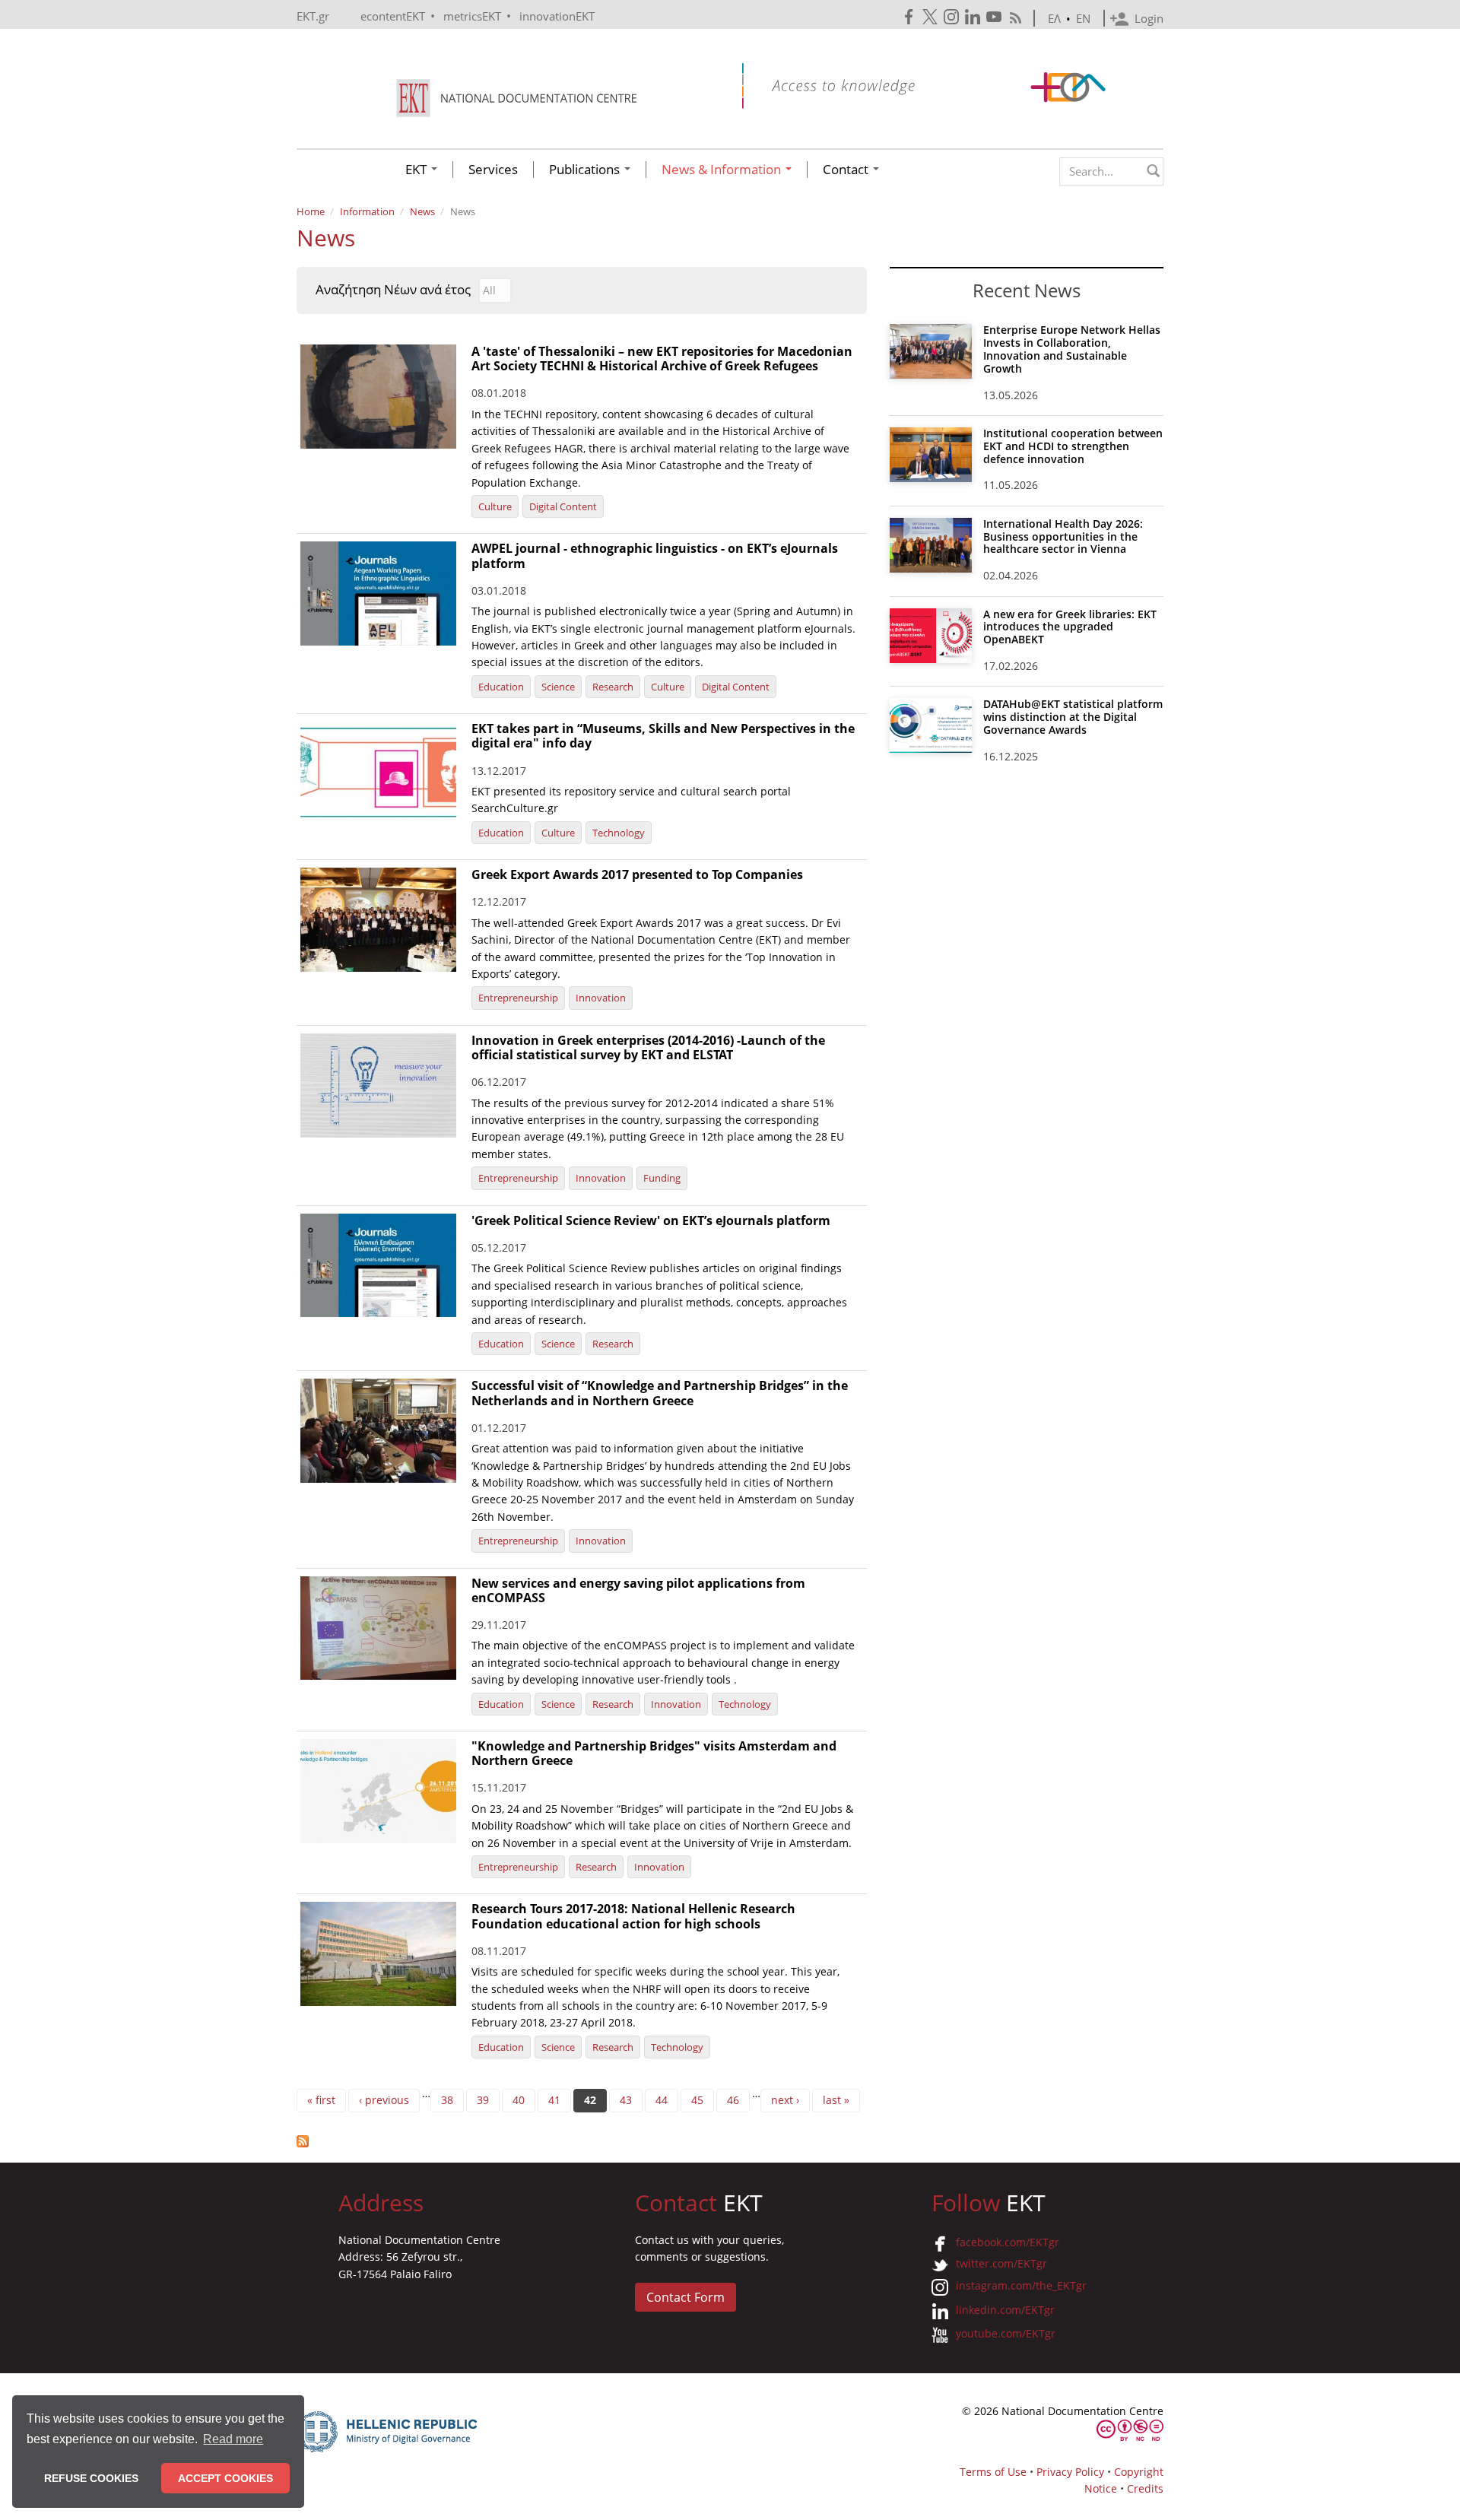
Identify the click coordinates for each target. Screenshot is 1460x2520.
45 (697, 2100)
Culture (495, 506)
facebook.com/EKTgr (1008, 2242)
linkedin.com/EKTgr (1005, 2310)
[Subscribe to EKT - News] (582, 2141)
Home (311, 211)
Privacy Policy (1070, 2472)
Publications (586, 170)
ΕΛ (1054, 18)
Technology (619, 833)
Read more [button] (233, 2439)
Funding (662, 1178)
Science (558, 687)
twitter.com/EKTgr (1001, 2263)
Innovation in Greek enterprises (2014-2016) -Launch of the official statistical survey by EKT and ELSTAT (648, 1047)
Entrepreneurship (518, 998)
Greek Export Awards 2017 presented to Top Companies (637, 874)
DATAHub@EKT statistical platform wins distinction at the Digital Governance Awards (1073, 717)
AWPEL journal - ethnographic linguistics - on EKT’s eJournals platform (655, 555)
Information (367, 211)
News (422, 211)
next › (785, 2100)
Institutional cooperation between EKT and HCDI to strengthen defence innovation (1073, 446)
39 (483, 2100)
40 (519, 2100)
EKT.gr (313, 16)
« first (321, 2100)
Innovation (601, 998)
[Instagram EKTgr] (953, 17)
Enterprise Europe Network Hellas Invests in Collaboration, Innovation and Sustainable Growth (1072, 349)
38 (447, 2100)
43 (626, 2100)
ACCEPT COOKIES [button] (225, 2478)
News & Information (723, 170)
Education (501, 687)
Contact (847, 170)
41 (554, 2100)
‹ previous (384, 2100)
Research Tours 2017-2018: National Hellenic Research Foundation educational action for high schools (633, 1916)
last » (836, 2100)
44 (662, 2100)
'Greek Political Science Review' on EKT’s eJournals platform (651, 1220)
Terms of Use (993, 2472)
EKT (417, 170)
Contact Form (686, 2297)
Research (613, 687)
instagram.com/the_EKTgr (1021, 2285)
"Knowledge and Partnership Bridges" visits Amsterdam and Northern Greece (654, 1753)
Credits (1145, 2488)
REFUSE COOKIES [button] (91, 2478)
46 (733, 2100)
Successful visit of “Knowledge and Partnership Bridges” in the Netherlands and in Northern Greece (660, 1393)
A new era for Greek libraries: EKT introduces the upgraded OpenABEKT (1070, 627)
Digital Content (563, 506)
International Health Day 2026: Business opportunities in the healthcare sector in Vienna (1063, 536)
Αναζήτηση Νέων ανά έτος (393, 290)
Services (493, 170)
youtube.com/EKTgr (1006, 2333)
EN (1083, 18)
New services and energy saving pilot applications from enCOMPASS (638, 1590)
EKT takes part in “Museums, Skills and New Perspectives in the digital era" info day (663, 736)
